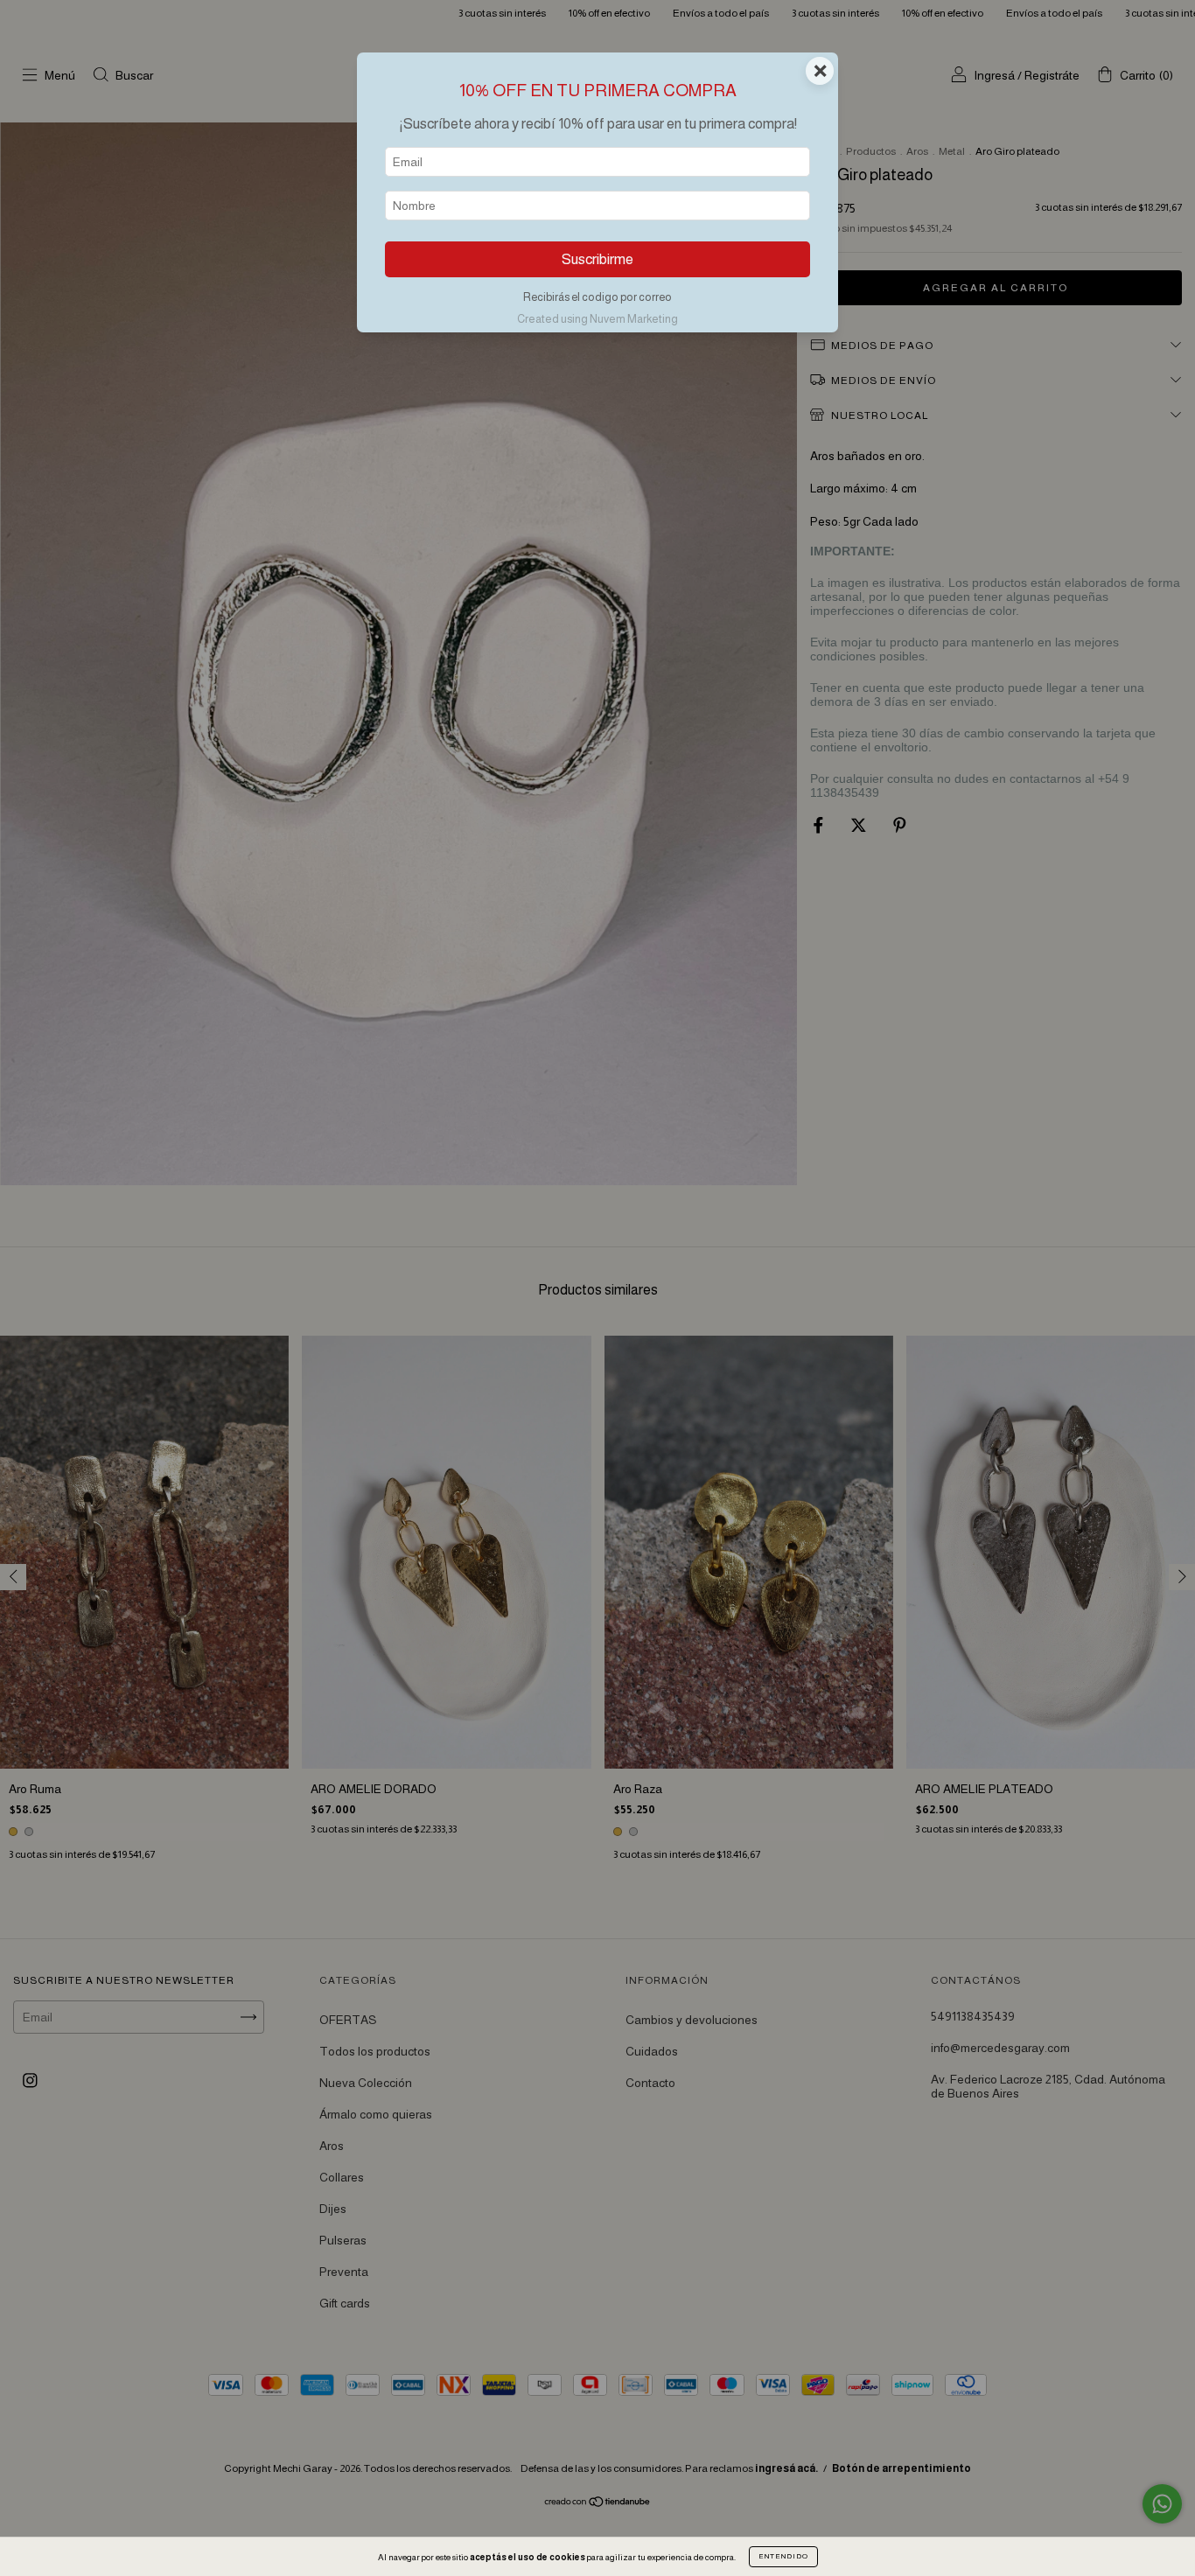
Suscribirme (597, 259)
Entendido (783, 2556)
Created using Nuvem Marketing (597, 319)
